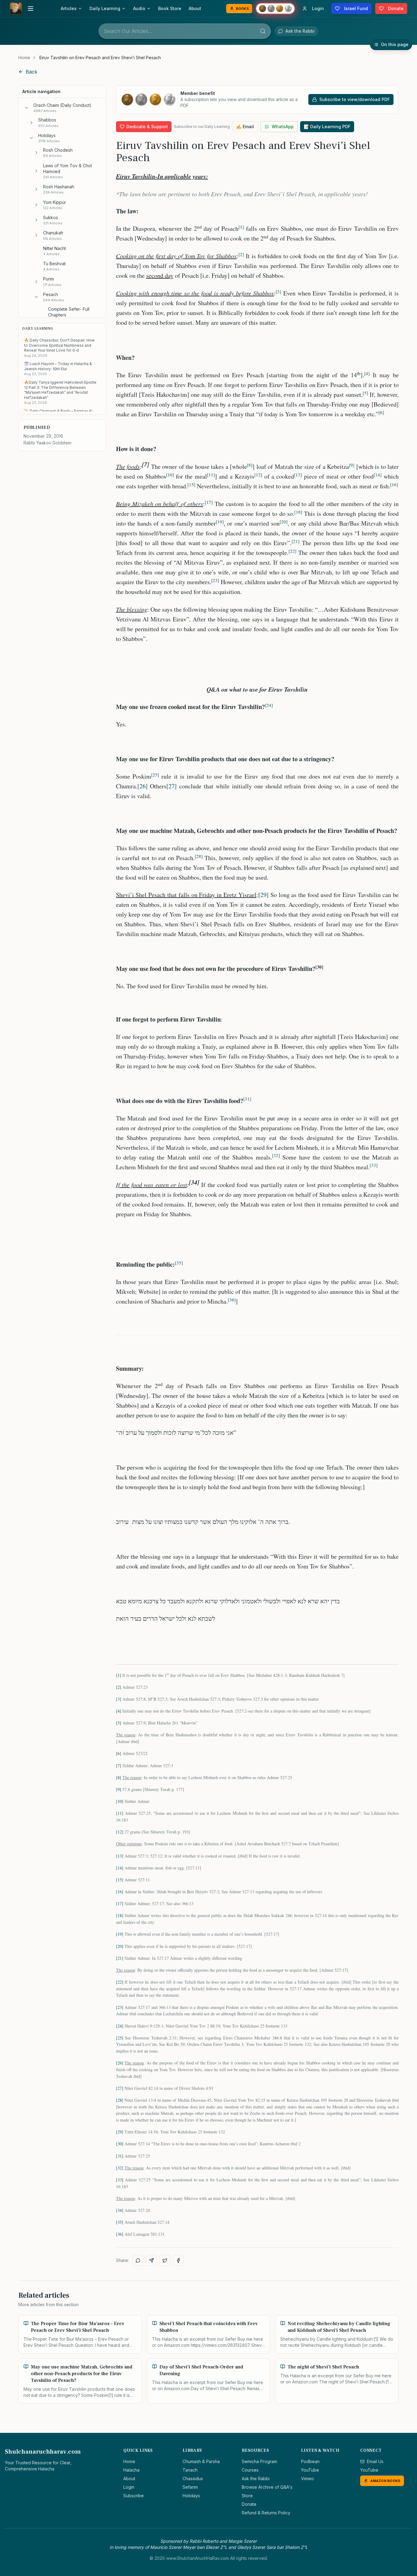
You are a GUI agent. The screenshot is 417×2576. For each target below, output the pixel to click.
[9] (119, 1789)
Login (129, 2487)
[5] (119, 1723)
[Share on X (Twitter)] (165, 2260)
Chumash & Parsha (201, 2461)
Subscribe (134, 2496)
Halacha (131, 2470)
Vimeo (307, 2478)
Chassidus (193, 2478)
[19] (120, 1934)
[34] (120, 2210)
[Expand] (31, 123)
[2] (119, 1687)
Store (247, 2496)
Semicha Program (259, 2461)
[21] (120, 1958)
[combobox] (185, 31)
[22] (120, 1982)
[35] (120, 2222)
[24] (120, 2026)
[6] (119, 1753)
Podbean (310, 2461)
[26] (143, 786)
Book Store (170, 8)
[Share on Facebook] (178, 2260)
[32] (120, 2168)
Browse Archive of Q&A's (267, 2487)
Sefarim (190, 2487)
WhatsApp (283, 127)
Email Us (375, 2461)
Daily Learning (105, 8)
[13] (120, 1856)
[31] (120, 2156)
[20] (120, 1946)
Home (24, 58)
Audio (139, 8)
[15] (120, 1880)
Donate (249, 2504)
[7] (119, 1766)
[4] (119, 1711)
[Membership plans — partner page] (275, 9)
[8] (119, 1777)
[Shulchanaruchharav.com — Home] (16, 9)
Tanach (190, 2470)
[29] (263, 895)
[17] (120, 1903)
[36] (120, 2234)
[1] (119, 1675)
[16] (120, 1892)
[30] (120, 2144)
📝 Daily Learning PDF (327, 127)
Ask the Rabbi (256, 2478)
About (195, 8)
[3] (119, 1699)
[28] (120, 2100)
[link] (100, 58)
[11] (120, 1813)
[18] (120, 1915)
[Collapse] (27, 108)
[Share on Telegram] (151, 2260)
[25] (120, 2038)
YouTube (310, 2470)
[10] (120, 1801)
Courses (250, 2470)
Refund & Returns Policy (266, 2513)
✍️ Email (245, 127)
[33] (120, 2180)
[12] (120, 1832)
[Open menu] (31, 9)
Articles (69, 8)
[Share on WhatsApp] (138, 2260)
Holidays (191, 2496)
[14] (120, 1868)
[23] (120, 2007)
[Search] (263, 31)
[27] (172, 786)
